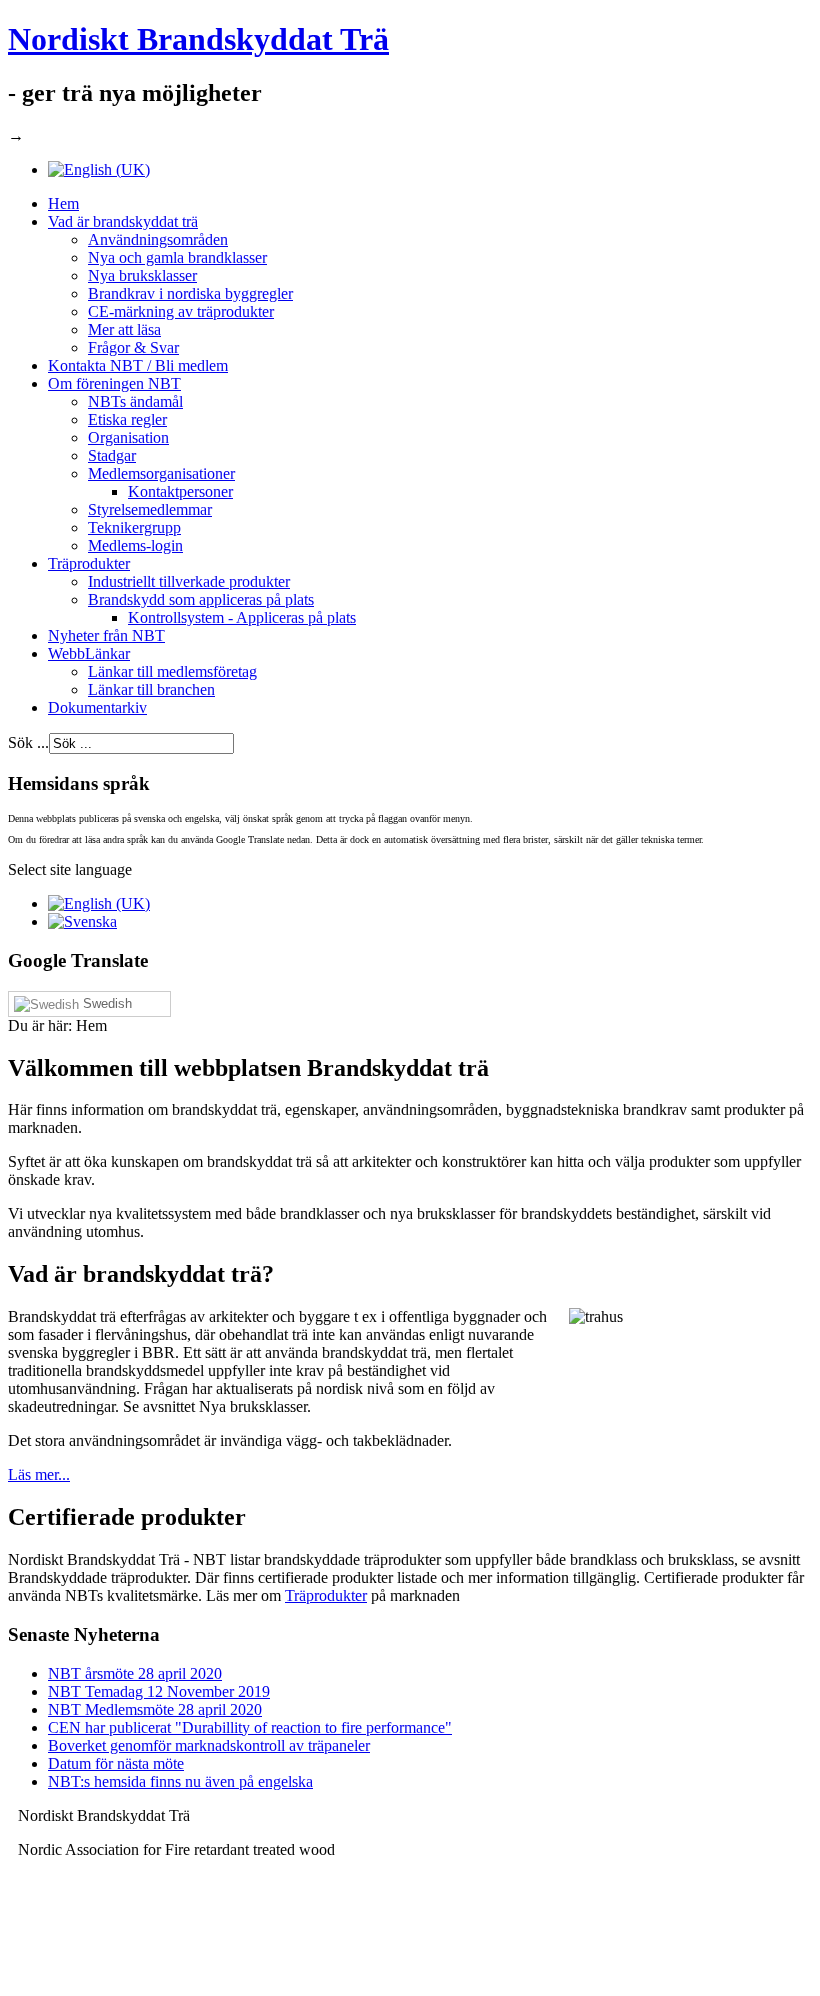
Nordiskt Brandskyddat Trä (198, 39)
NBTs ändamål (135, 401)
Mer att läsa (124, 329)
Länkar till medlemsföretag (172, 671)
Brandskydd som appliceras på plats (201, 599)
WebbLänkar (89, 653)
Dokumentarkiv (97, 707)
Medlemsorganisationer (161, 473)
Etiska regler (127, 419)
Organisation (128, 437)
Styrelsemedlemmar (150, 509)
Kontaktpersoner (180, 491)
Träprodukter (89, 563)
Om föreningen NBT (114, 383)
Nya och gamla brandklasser (177, 257)
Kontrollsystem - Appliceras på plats (242, 617)
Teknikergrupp (134, 527)
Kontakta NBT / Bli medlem (138, 365)
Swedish (105, 1003)
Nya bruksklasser (142, 275)
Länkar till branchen (151, 689)
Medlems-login (135, 545)
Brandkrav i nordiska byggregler (190, 293)
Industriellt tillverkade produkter (189, 581)
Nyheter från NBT (106, 635)
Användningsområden (158, 239)
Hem (63, 203)
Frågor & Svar (133, 347)
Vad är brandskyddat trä (123, 221)
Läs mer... (39, 1474)
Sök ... (28, 742)
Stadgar (112, 455)
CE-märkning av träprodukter (181, 311)
